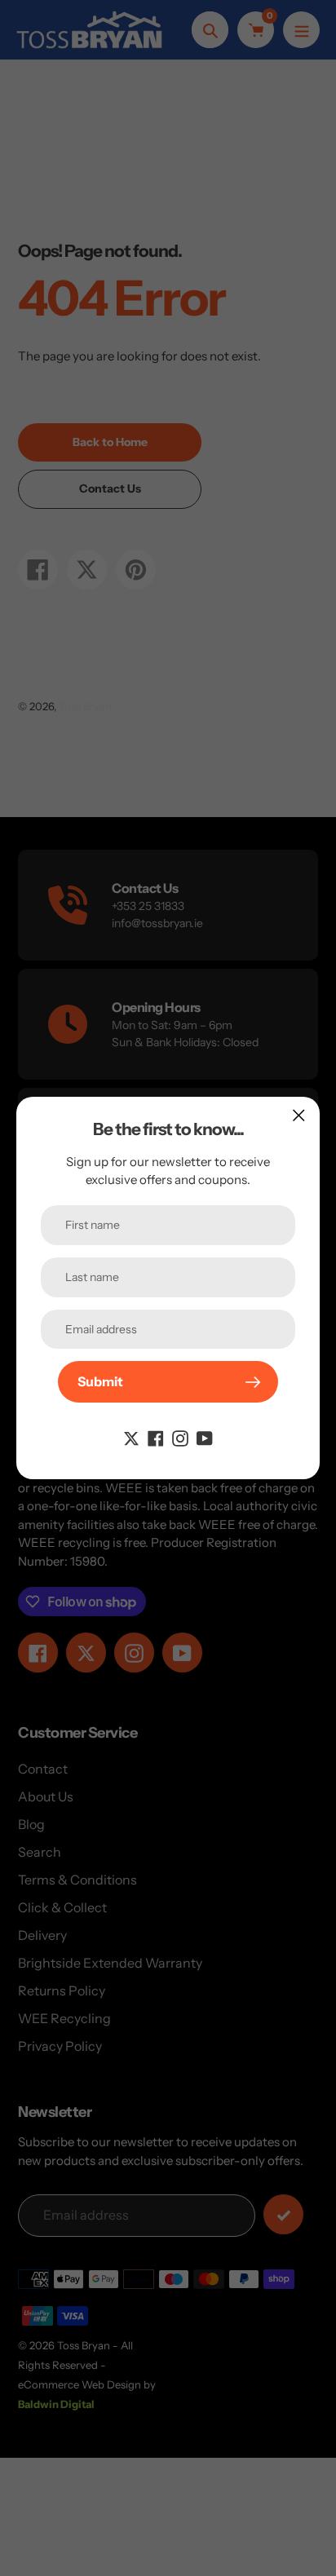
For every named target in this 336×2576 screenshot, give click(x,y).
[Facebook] (156, 1437)
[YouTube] (205, 1437)
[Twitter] (131, 1437)
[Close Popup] (299, 1115)
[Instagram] (180, 1437)
